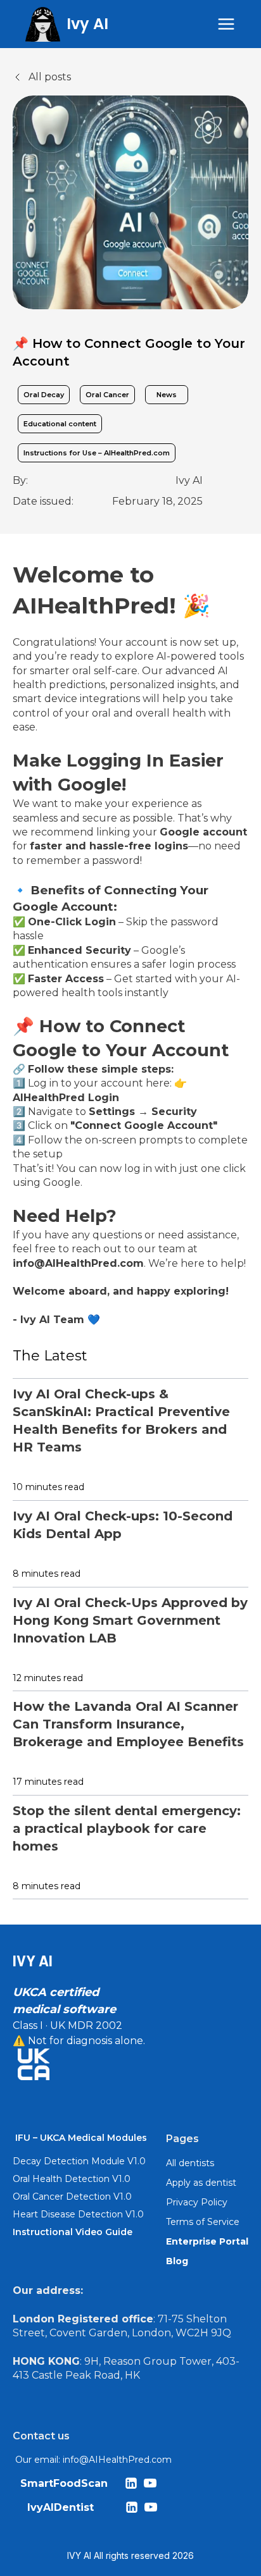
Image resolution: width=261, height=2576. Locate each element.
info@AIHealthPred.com (117, 2460)
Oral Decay (44, 395)
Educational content (60, 424)
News (167, 395)
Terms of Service (203, 2222)
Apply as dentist (201, 2183)
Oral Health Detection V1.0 (72, 2179)
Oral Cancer (107, 395)
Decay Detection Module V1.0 (79, 2161)
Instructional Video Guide (73, 2232)
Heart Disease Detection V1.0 (78, 2214)
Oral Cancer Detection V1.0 (72, 2197)
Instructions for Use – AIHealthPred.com (97, 453)
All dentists (190, 2163)
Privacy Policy (197, 2202)
